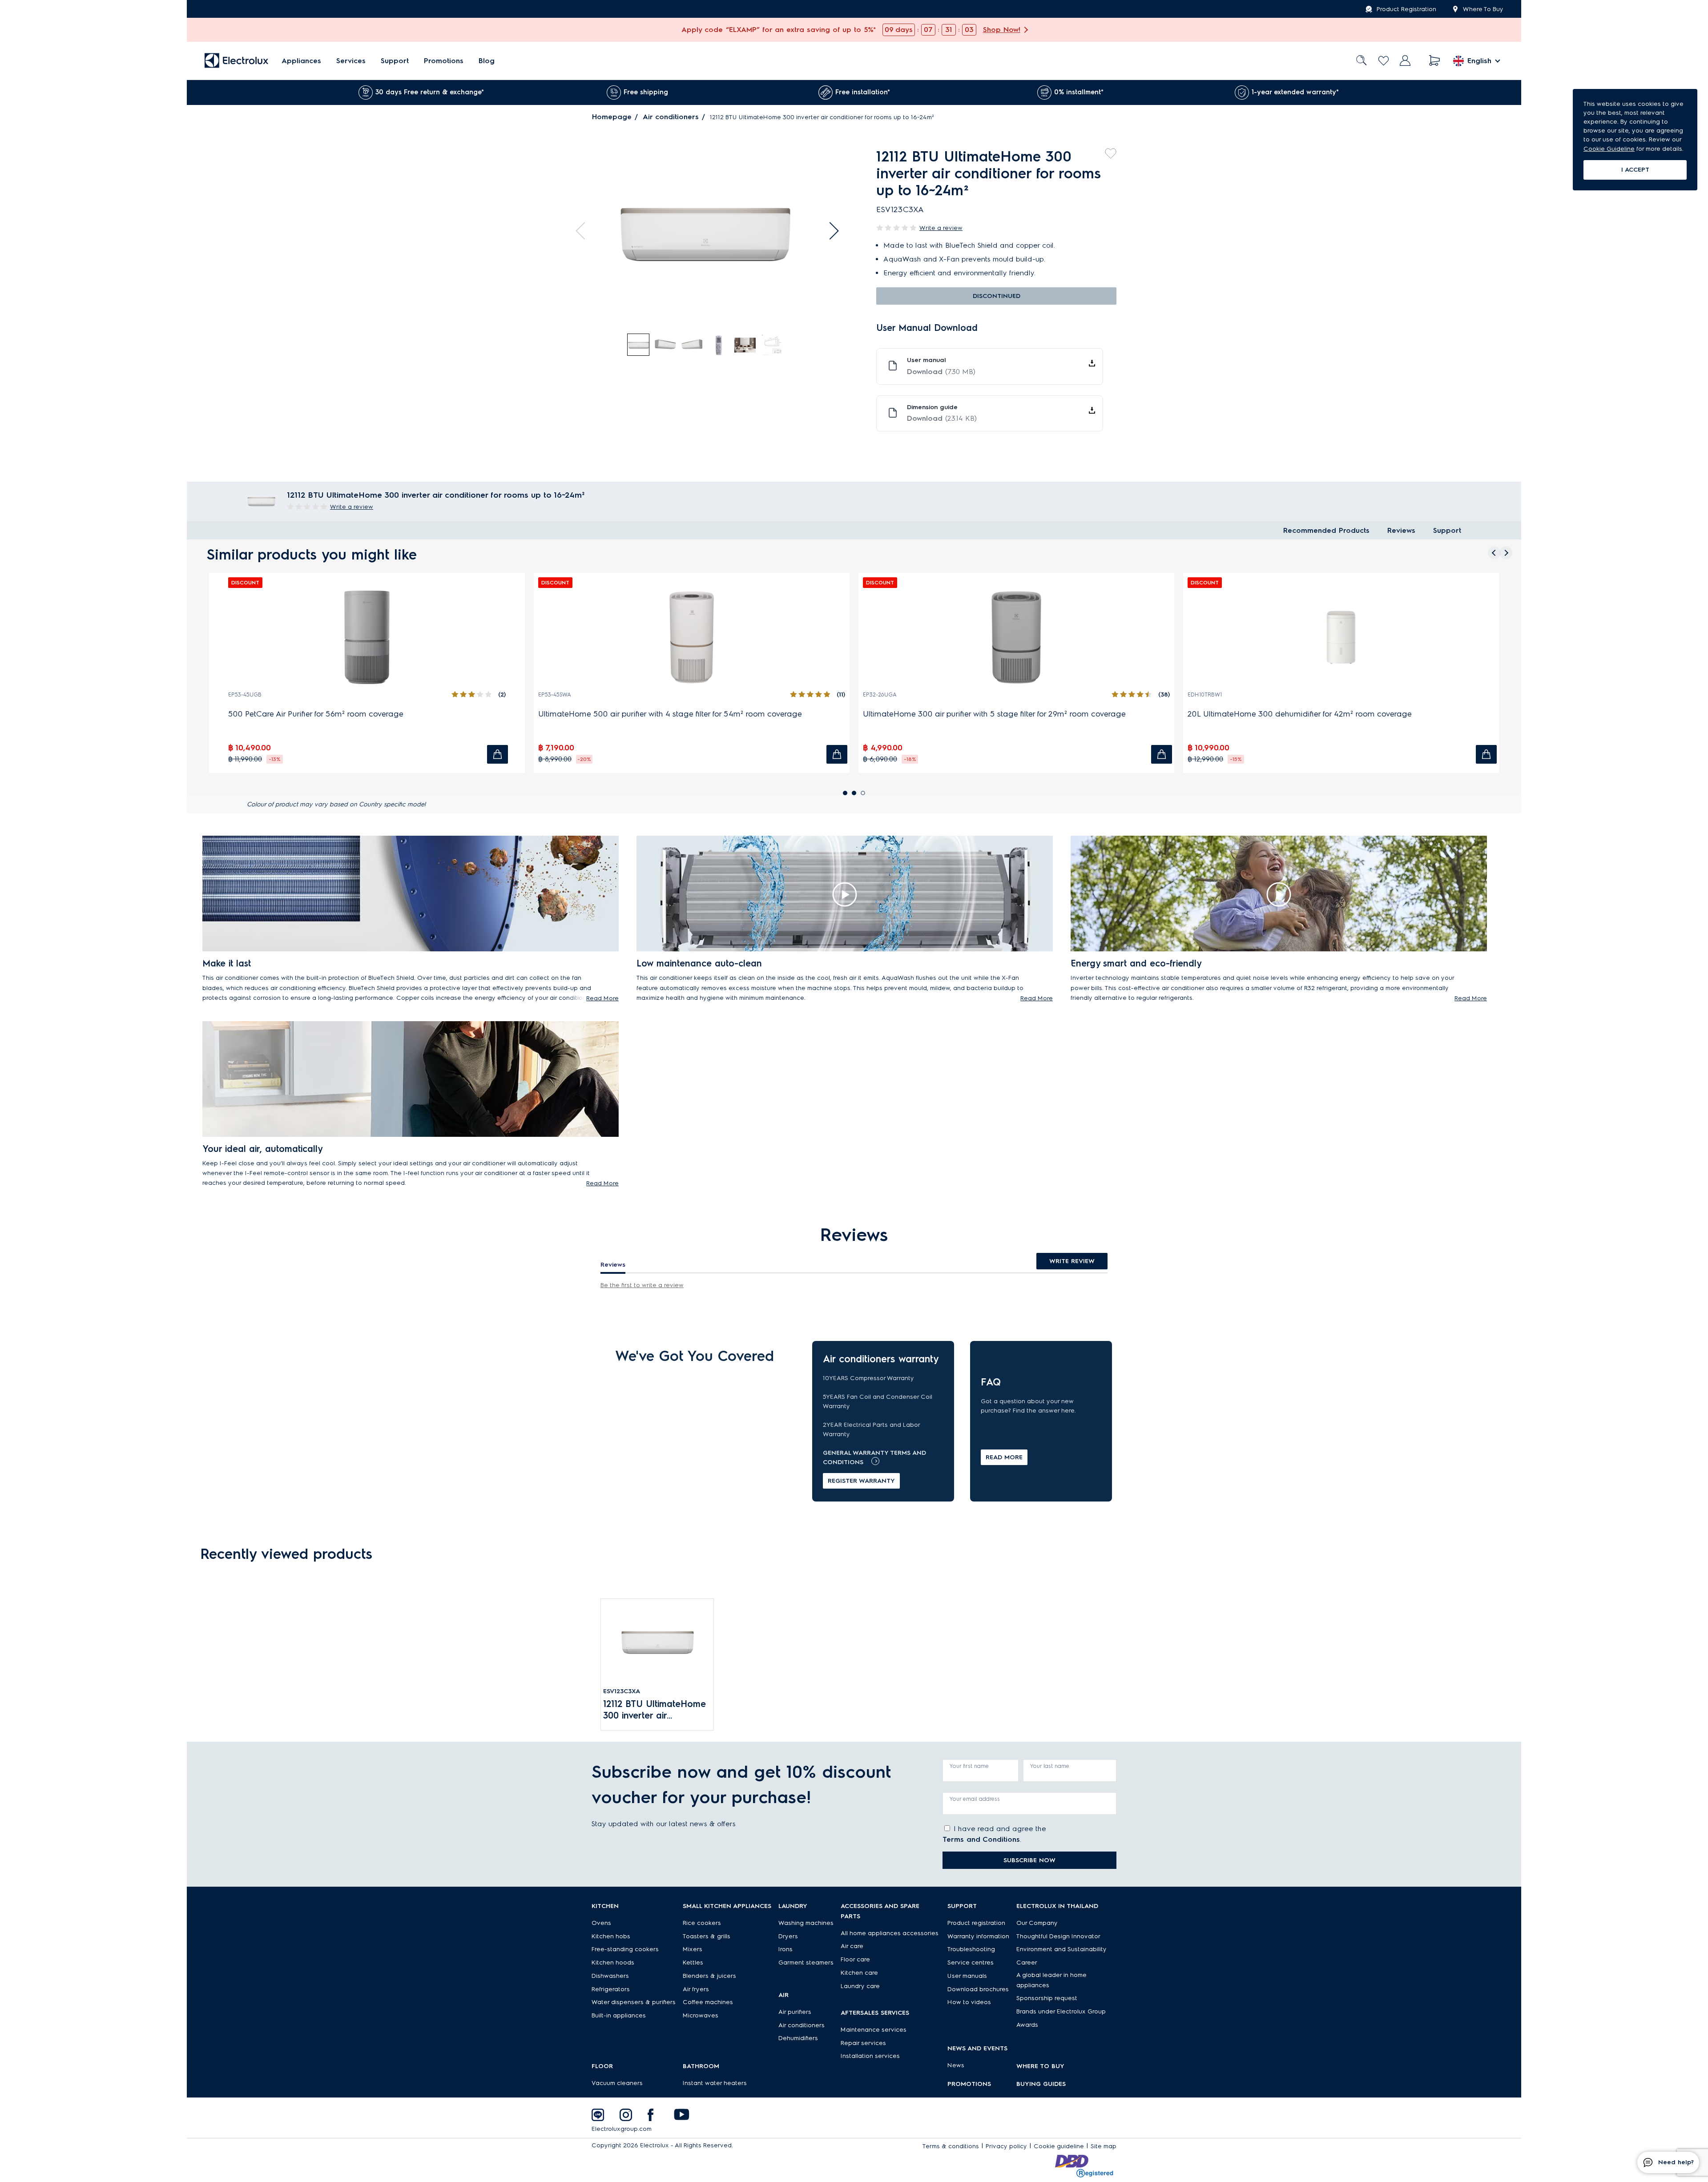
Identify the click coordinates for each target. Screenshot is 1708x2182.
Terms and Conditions (981, 1839)
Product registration (976, 1923)
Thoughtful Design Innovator (1058, 1936)
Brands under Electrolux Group (1061, 2011)
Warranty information (978, 1936)
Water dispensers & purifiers (634, 2002)
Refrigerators (611, 1989)
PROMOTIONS (969, 2084)
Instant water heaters (715, 2083)
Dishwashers (610, 1976)
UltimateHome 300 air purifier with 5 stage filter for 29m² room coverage (994, 714)
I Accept (1635, 170)
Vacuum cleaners (617, 2083)
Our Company (1037, 1923)
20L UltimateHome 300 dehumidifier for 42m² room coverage (1300, 714)
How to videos (969, 2002)
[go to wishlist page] (1384, 61)
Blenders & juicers (709, 1976)
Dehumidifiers (798, 2038)
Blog (487, 61)
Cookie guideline (1059, 2146)
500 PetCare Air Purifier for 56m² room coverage (316, 714)
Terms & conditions (951, 2146)
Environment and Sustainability (1061, 1949)
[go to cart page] (1435, 61)
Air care (852, 1946)
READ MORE (1004, 1457)
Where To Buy (1483, 9)
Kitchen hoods (613, 1963)
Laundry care (860, 1986)
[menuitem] (301, 61)
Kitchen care (859, 1973)
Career (1027, 1963)
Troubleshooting (971, 1949)
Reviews (1401, 530)
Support (395, 61)
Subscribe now (1029, 1860)
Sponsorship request (1047, 1998)
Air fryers (696, 1989)
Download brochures (978, 1989)
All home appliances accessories (890, 1933)
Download (941, 372)
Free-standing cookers (625, 1949)
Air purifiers (795, 2012)
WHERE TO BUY (1040, 2066)
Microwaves (701, 2015)
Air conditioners (671, 117)
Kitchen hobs (611, 1936)
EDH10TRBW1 (1205, 694)
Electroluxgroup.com (622, 2129)
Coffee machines (708, 2002)
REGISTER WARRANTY (861, 1481)
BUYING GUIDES (1041, 2084)
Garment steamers (806, 1963)
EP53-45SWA (555, 694)
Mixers (693, 1949)
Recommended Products (1326, 530)
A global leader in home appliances (1051, 1980)
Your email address (975, 1799)
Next (830, 231)
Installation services (870, 2056)
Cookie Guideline (1609, 149)
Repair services (863, 2043)
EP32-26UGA (880, 694)
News (956, 2065)
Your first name (969, 1766)
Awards (1027, 2025)
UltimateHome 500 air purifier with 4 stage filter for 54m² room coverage (670, 714)
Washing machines (806, 1923)
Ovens (601, 1923)
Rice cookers (702, 1923)
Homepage (612, 117)
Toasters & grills (707, 1936)
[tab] (639, 345)
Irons (786, 1949)
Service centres (971, 1963)
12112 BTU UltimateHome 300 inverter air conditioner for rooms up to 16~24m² (656, 1710)
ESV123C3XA (622, 1691)
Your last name (1050, 1766)
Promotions (444, 61)
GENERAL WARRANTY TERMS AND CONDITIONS (874, 1457)
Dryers (788, 1936)
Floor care (855, 1959)
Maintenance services (874, 2030)
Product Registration (1406, 9)
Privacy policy (1006, 2146)
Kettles (693, 1963)
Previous (584, 231)
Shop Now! (1002, 30)
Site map (1104, 2146)
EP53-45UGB (245, 694)
